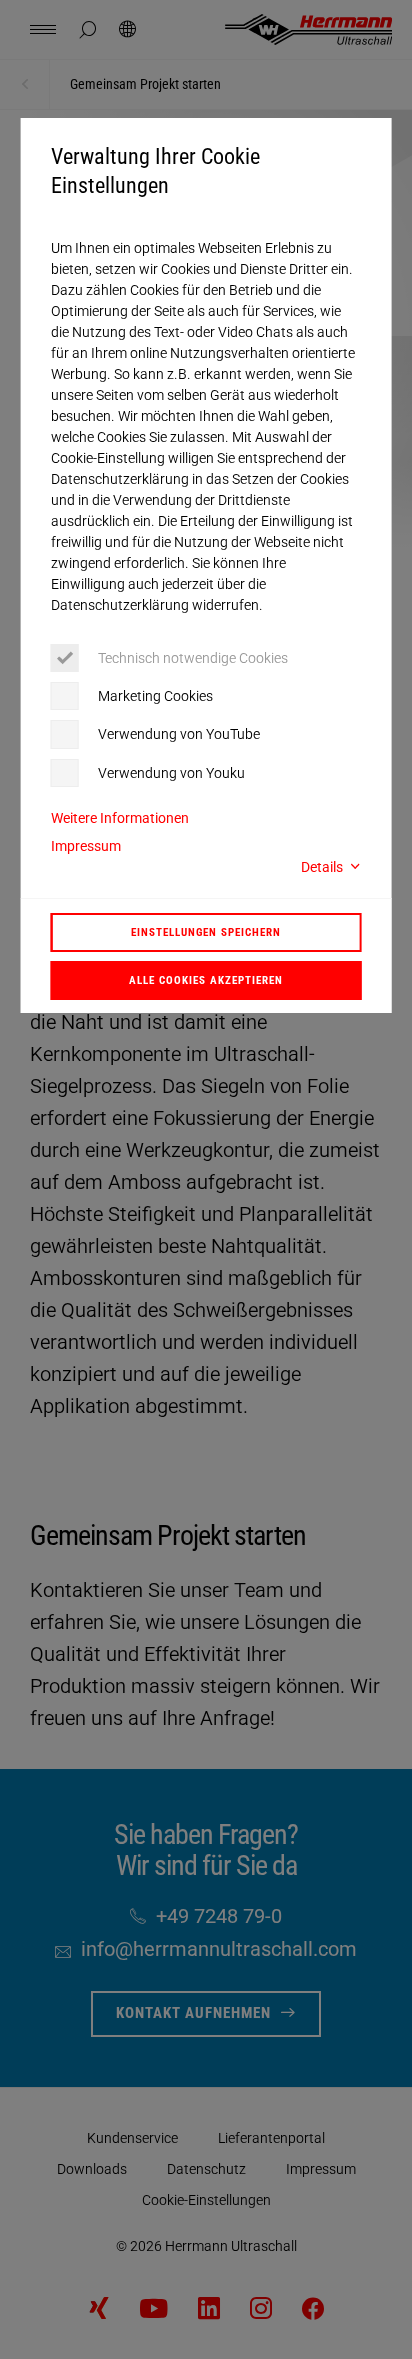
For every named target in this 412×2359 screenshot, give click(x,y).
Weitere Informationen (120, 818)
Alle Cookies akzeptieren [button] (206, 980)
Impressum (86, 846)
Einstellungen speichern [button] (206, 932)
